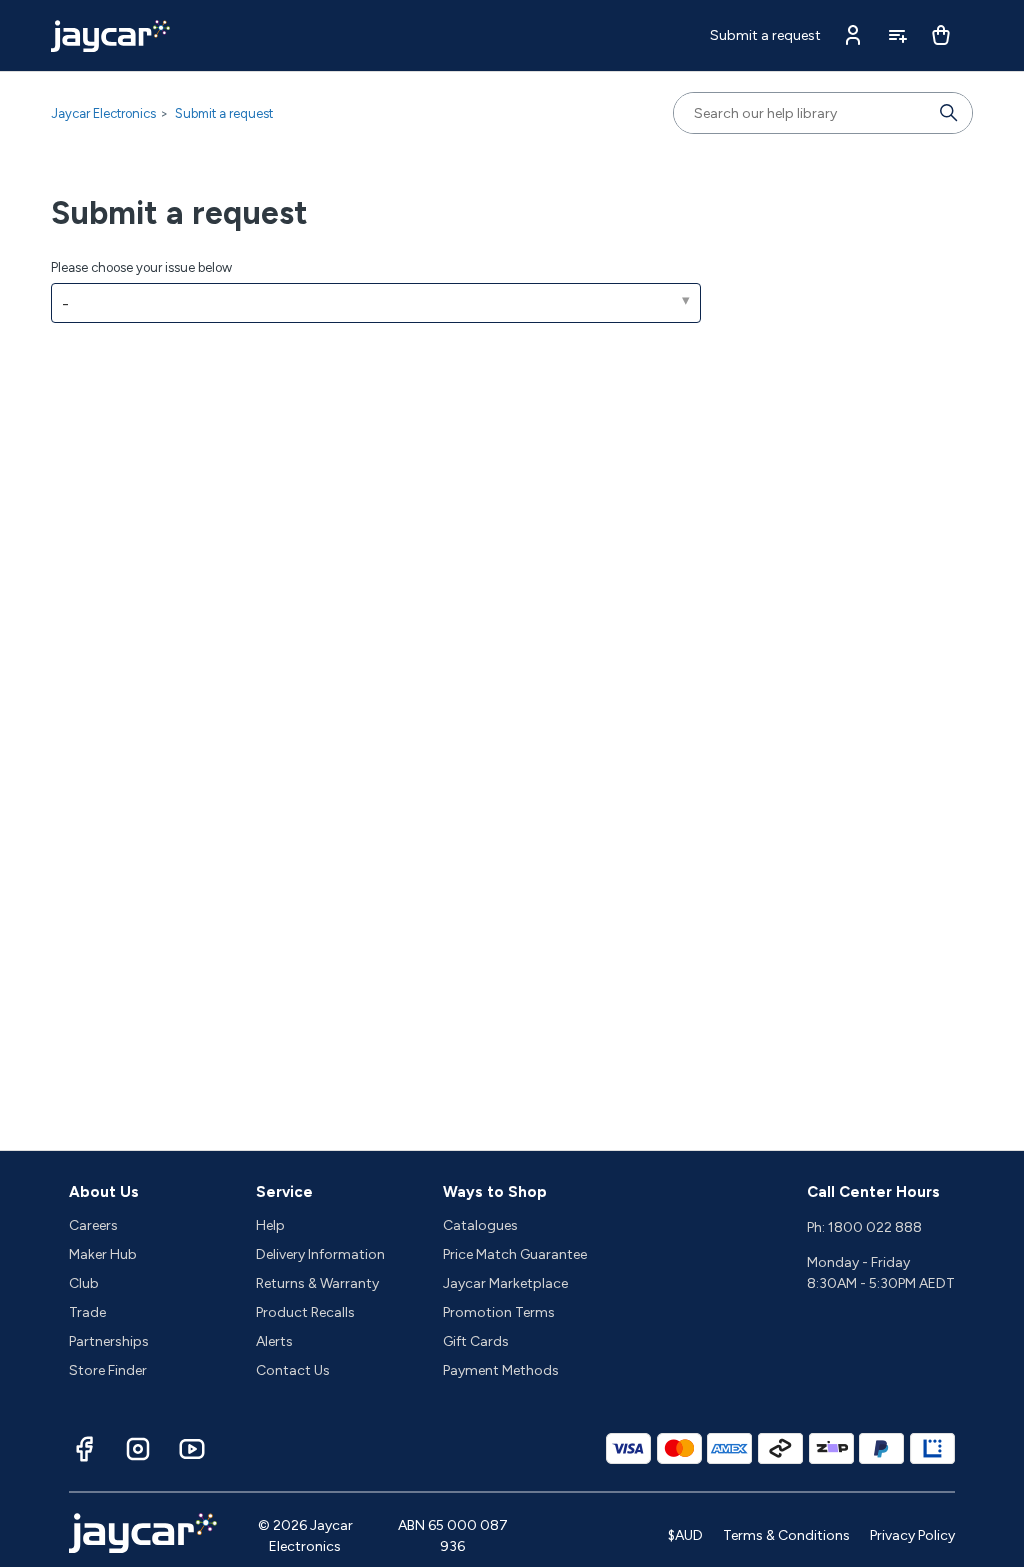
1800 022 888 (875, 1227)
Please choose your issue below (141, 267)
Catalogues (480, 1225)
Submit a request (765, 35)
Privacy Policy (912, 1535)
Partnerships (109, 1341)
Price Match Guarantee (515, 1254)
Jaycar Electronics (103, 113)
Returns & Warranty (317, 1283)
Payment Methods (501, 1370)
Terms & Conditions (786, 1535)
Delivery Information (320, 1254)
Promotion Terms (499, 1312)
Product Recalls (305, 1312)
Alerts (274, 1341)
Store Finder (108, 1370)
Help (270, 1225)
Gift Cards (476, 1341)
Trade (87, 1312)
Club (84, 1283)
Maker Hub (103, 1254)
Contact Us (293, 1370)
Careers (93, 1225)
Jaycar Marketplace (505, 1283)
